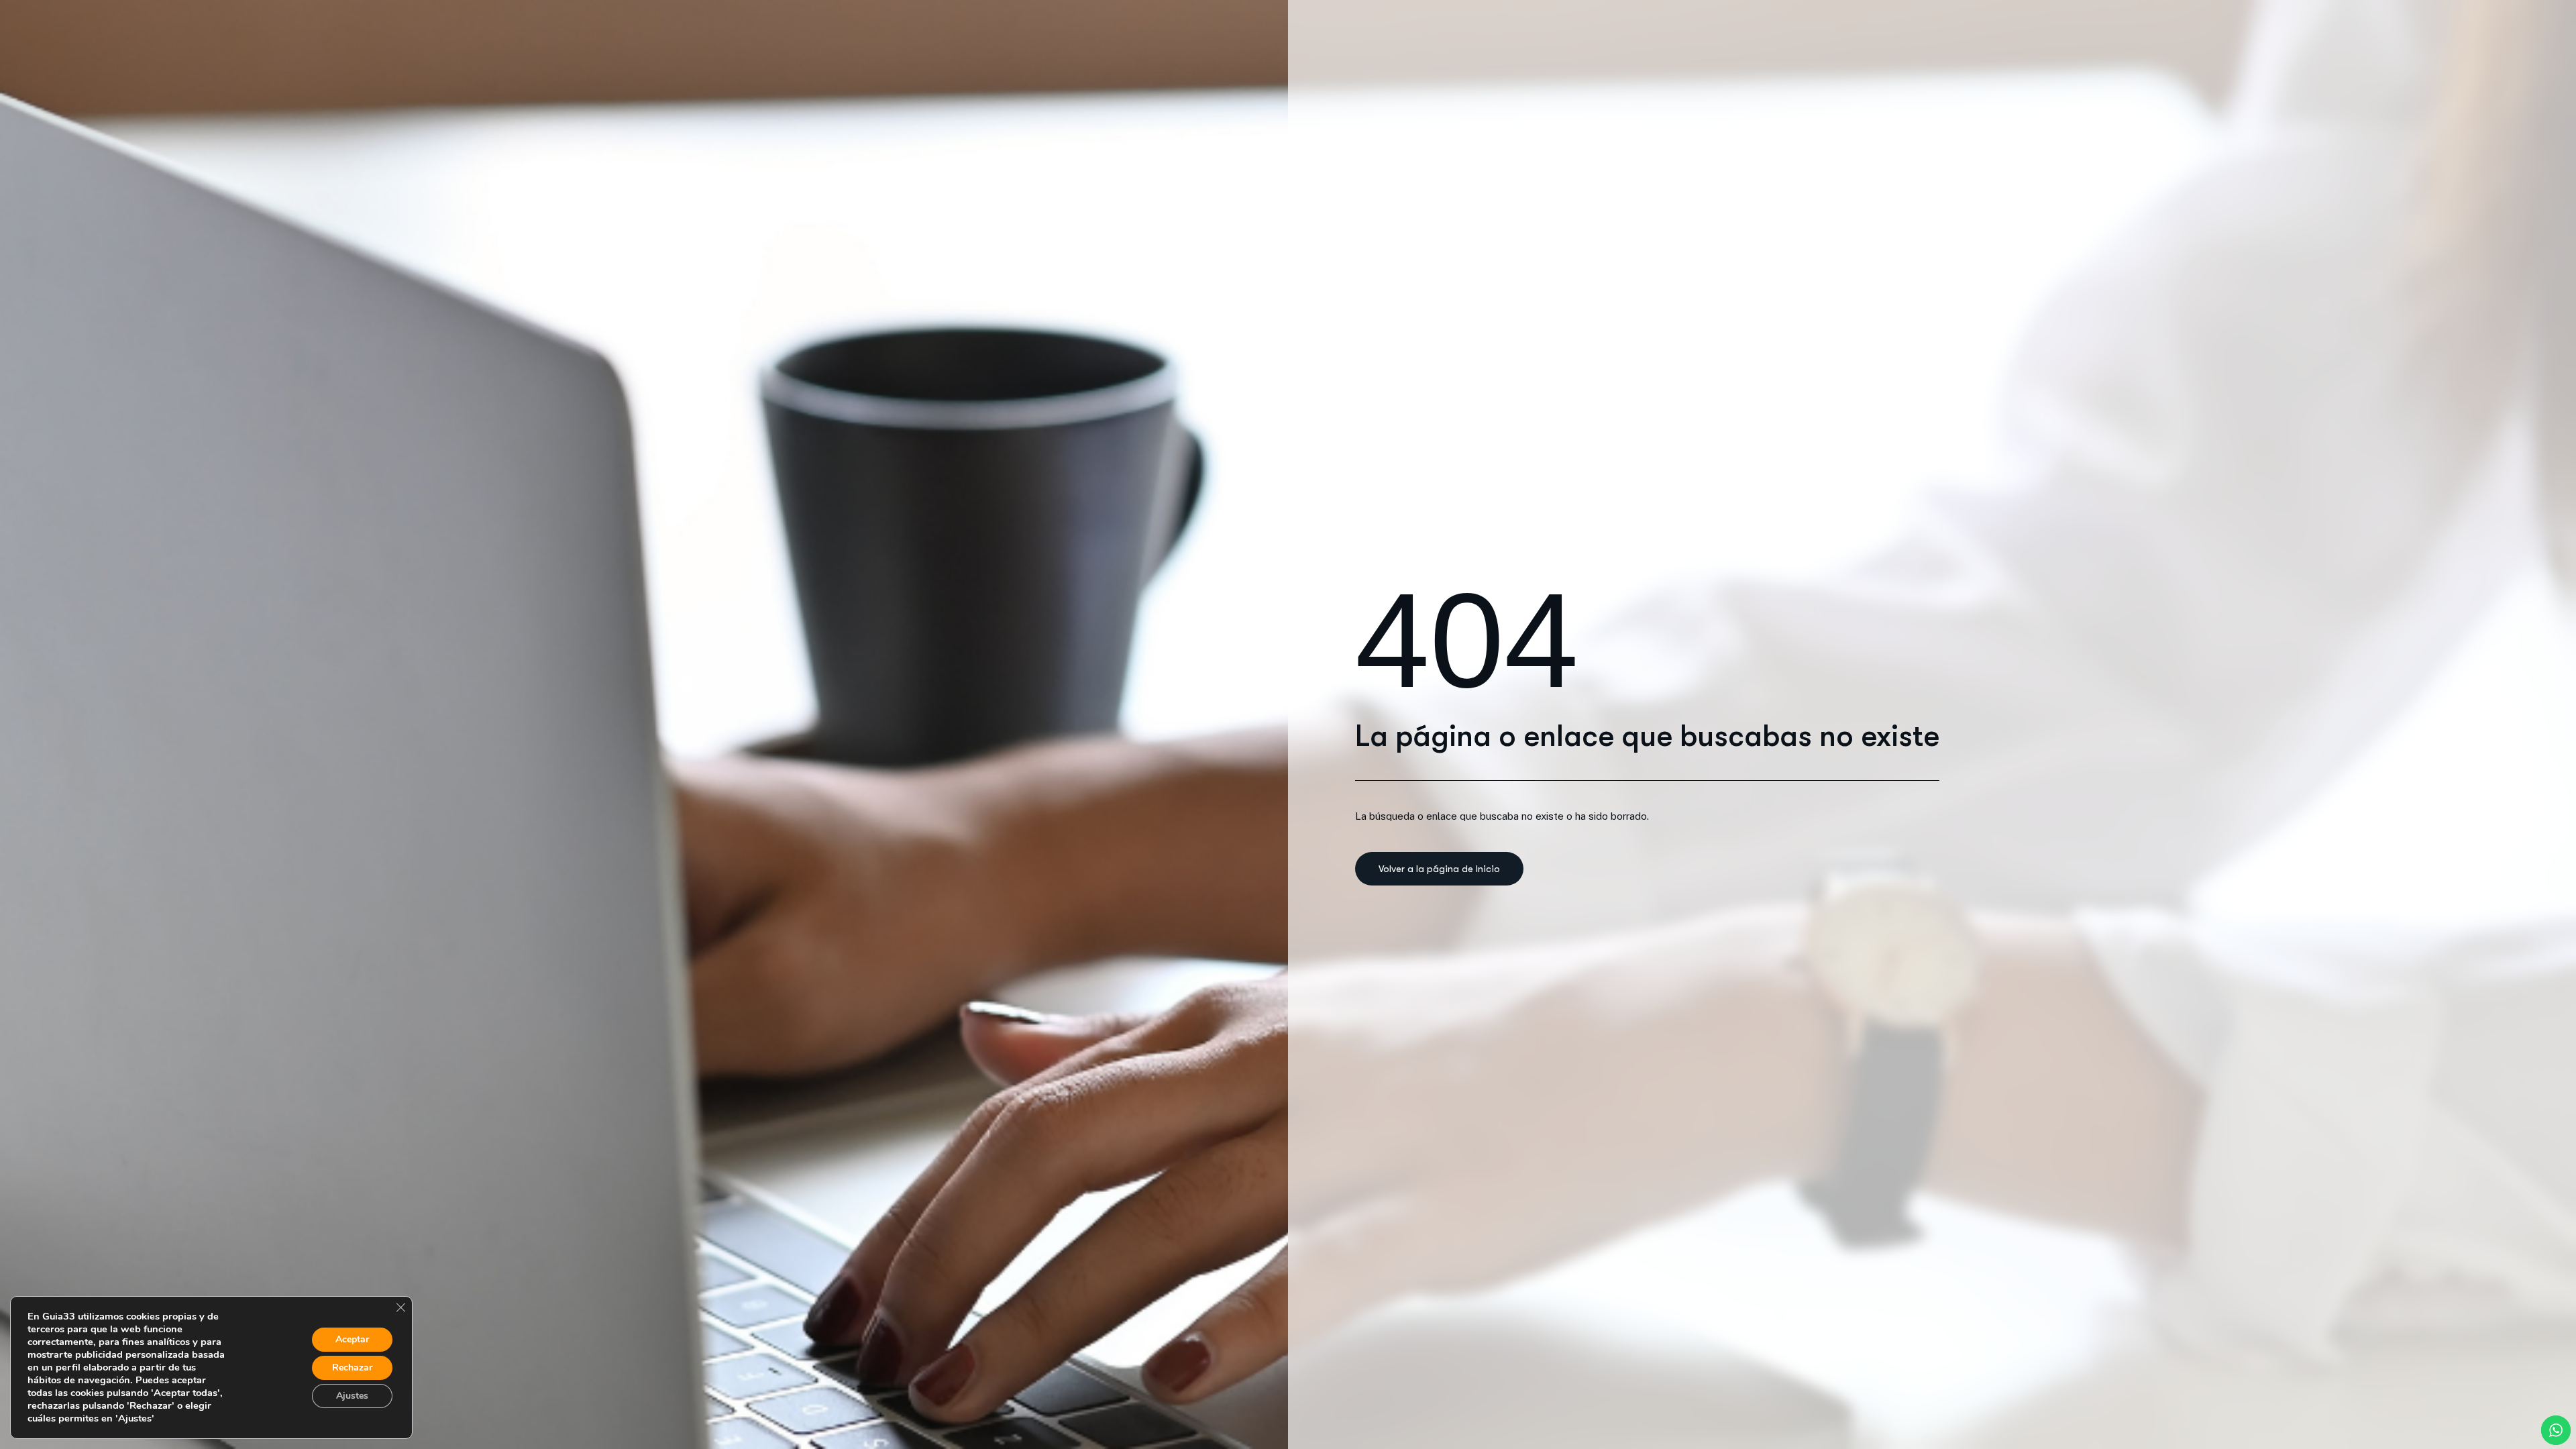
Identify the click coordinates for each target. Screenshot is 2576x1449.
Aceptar (352, 1339)
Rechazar (352, 1367)
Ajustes (352, 1396)
